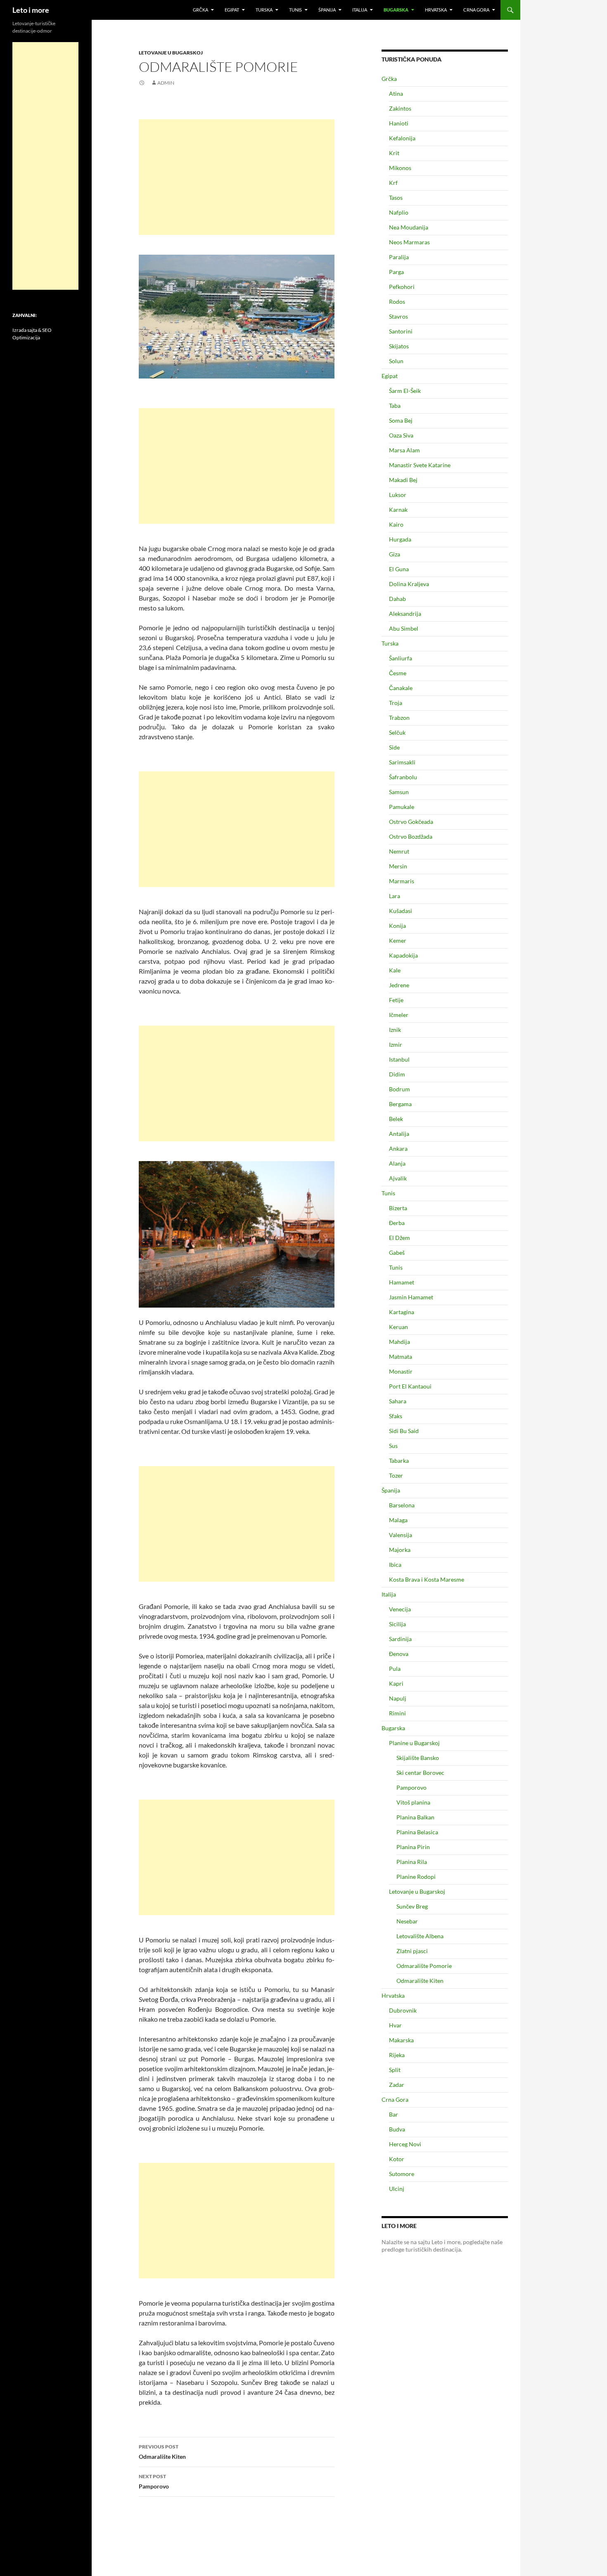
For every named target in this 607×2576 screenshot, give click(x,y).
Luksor (398, 495)
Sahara (398, 1401)
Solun (396, 361)
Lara (395, 896)
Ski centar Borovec (420, 1773)
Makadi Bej (403, 480)
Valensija (401, 1535)
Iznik (395, 1030)
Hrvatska (436, 10)
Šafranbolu (403, 777)
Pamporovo (154, 2481)
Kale (395, 970)
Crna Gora (476, 10)
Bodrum (400, 1089)
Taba (395, 406)
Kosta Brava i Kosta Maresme (427, 1579)
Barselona (402, 1505)
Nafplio (399, 212)
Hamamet (402, 1282)
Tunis (295, 10)
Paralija (399, 257)
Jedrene (399, 985)
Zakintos (400, 108)
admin (166, 83)
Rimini (397, 1713)
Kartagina (402, 1312)
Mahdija (400, 1342)
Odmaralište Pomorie (424, 1966)
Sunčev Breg (412, 1906)
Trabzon (399, 718)
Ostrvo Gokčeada (411, 822)
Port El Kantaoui (410, 1386)
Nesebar (407, 1921)
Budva (397, 2129)
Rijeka (397, 2055)
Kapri (396, 1683)
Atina (396, 93)
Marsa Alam (404, 450)
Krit (394, 153)
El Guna (399, 569)
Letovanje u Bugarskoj (171, 53)
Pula (395, 1669)
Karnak (398, 510)
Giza (395, 554)
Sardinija (400, 1639)
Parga (396, 272)
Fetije (396, 1000)
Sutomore (402, 2174)
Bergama (400, 1104)
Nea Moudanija (409, 227)
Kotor (397, 2159)
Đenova (399, 1654)
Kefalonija (402, 138)
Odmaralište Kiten (162, 2452)
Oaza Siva (401, 435)
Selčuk (397, 732)
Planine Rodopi (416, 1877)
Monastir (401, 1371)
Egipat (232, 10)
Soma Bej (401, 420)
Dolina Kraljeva (409, 584)
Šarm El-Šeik (405, 391)
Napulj (398, 1698)
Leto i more (31, 10)
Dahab (397, 599)
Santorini (401, 331)
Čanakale (401, 688)
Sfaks (396, 1416)
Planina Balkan (415, 1817)
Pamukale (402, 807)
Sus (393, 1446)
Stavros (398, 316)
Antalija (399, 1134)
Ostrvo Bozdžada (411, 836)
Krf (393, 183)
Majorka (400, 1550)
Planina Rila (412, 1862)
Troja (396, 703)
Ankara (398, 1148)
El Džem (400, 1238)
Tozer (396, 1475)
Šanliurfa (401, 658)
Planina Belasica (417, 1832)
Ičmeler (399, 1015)
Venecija (400, 1609)
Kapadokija (403, 955)
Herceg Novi (405, 2144)
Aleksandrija (405, 614)
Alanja (397, 1163)
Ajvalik (398, 1178)
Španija (327, 10)
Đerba (397, 1223)
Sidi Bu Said (404, 1431)
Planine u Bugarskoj (414, 1743)
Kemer (398, 940)
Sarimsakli (402, 762)
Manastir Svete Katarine (420, 465)
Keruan (398, 1327)
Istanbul (399, 1059)
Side (394, 747)
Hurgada (400, 539)
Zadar (397, 2085)
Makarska (401, 2040)
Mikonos (400, 168)
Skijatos (399, 346)
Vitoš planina (413, 1802)
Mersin (398, 866)
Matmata (401, 1357)
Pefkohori (402, 287)
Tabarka (399, 1461)
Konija (397, 926)
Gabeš (397, 1253)
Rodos (397, 302)
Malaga (398, 1520)
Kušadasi (401, 911)
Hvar (395, 2025)
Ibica (395, 1565)
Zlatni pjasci (412, 1951)
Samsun (399, 792)
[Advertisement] (237, 177)
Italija (360, 10)
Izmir (396, 1044)
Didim (397, 1074)
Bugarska (396, 10)
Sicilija (397, 1624)
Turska (264, 10)
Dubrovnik (403, 2010)
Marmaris (402, 881)
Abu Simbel (404, 628)
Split (395, 2070)
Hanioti (399, 123)
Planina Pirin (413, 1847)
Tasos (396, 198)
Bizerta (398, 1208)
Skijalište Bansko (418, 1758)
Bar (394, 2114)
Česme (398, 673)
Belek (396, 1119)
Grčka (200, 10)
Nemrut (399, 851)
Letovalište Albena (420, 1936)
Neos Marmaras (409, 242)
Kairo (396, 524)
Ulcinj (397, 2189)
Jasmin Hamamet (411, 1297)
